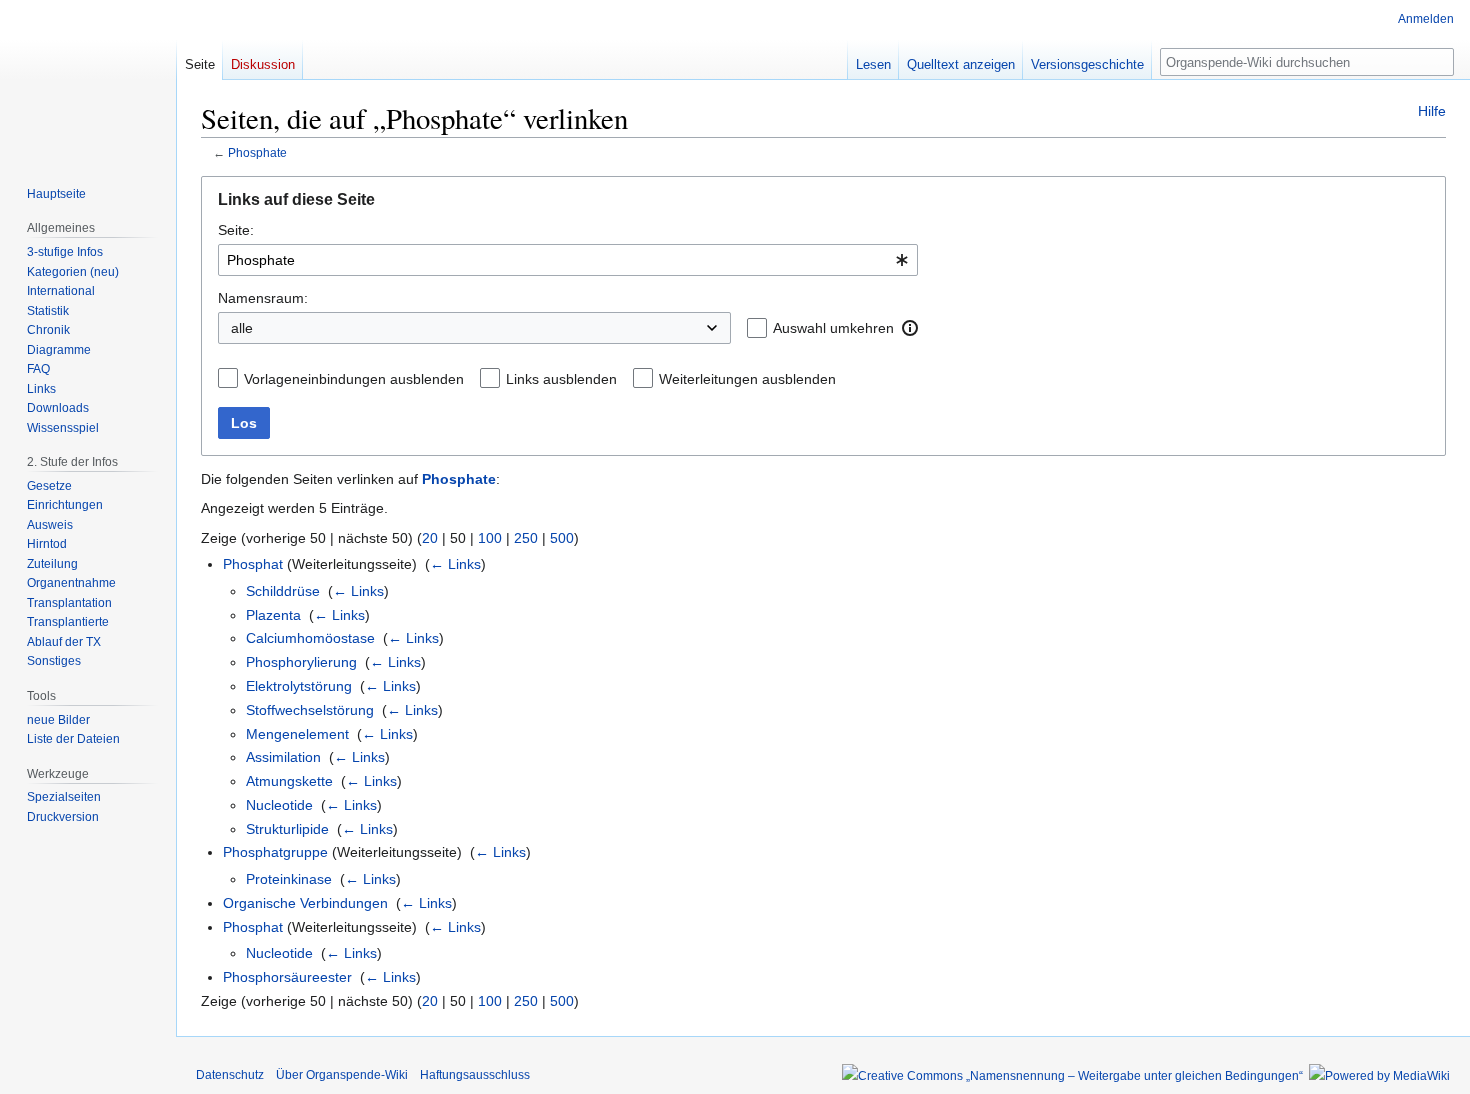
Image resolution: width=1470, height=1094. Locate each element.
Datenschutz (230, 1075)
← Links (455, 564)
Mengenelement (297, 734)
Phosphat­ (253, 927)
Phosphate (257, 152)
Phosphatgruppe (275, 852)
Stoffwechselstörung (310, 710)
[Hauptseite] (88, 80)
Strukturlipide (287, 829)
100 (490, 538)
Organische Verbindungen (305, 903)
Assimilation (283, 757)
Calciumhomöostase (310, 638)
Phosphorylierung (301, 662)
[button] (910, 328)
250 (526, 538)
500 (562, 538)
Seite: (236, 230)
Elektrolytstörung (299, 686)
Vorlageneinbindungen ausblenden (354, 379)
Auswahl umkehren (833, 328)
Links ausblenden (561, 379)
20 (430, 538)
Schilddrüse (283, 591)
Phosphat (253, 564)
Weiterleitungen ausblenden (747, 379)
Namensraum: (263, 298)
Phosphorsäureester (287, 977)
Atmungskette (289, 781)
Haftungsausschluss (475, 1075)
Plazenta (273, 615)
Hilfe (1432, 111)
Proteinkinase (289, 879)
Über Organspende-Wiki (342, 1075)
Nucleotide (279, 805)
